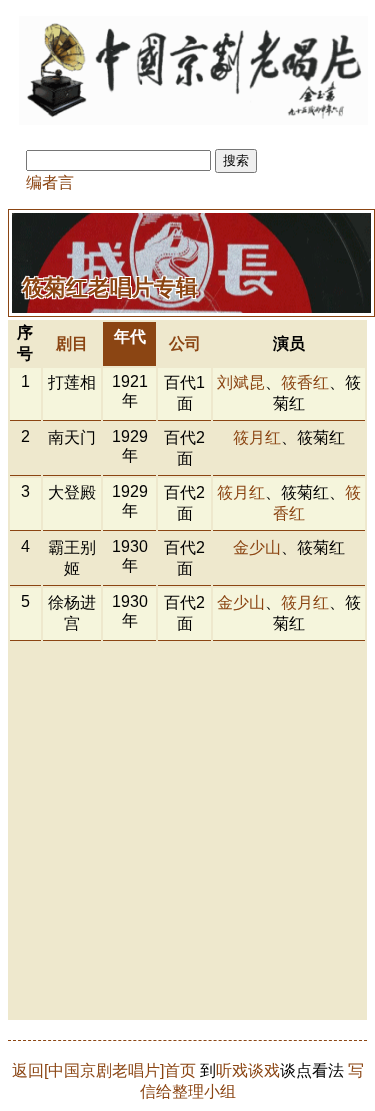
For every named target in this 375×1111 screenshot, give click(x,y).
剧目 (72, 343)
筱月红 (257, 437)
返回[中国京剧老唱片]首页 (104, 1070)
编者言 (50, 182)
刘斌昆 (241, 382)
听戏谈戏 (248, 1070)
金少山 (257, 547)
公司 (185, 343)
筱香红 (305, 382)
